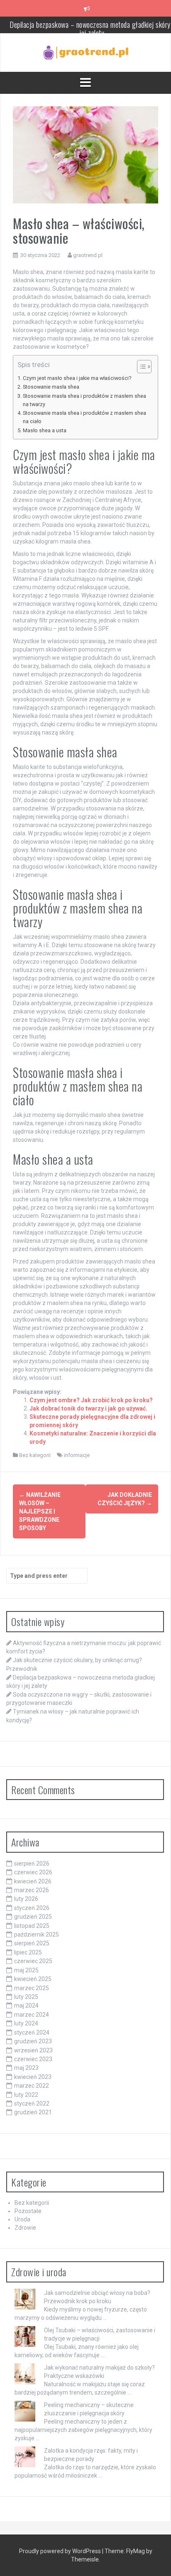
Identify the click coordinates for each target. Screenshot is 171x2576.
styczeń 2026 (32, 1908)
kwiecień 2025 (33, 1979)
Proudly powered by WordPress (61, 2551)
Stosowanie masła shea (51, 387)
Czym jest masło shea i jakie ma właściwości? (77, 378)
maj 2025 (26, 1970)
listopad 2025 (32, 1926)
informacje (77, 1455)
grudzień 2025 (33, 1917)
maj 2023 (26, 2068)
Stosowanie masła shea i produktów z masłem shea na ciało (84, 417)
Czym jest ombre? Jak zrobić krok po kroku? (91, 1400)
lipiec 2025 (28, 1952)
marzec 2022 (32, 2086)
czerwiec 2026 (33, 1872)
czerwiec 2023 (33, 2059)
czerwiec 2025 (33, 1961)
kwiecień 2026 (33, 1881)
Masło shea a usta (45, 430)
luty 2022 (26, 2095)
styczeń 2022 (32, 2103)
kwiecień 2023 (33, 2077)
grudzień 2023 (33, 2041)
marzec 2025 (32, 1988)
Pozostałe (28, 2211)
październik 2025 (37, 1934)
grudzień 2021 (33, 2112)
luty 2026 (26, 1899)
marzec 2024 (32, 2015)
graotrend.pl (88, 255)
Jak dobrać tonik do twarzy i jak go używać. (88, 1408)
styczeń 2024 (32, 2032)
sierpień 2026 (32, 1863)
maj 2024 (26, 2005)
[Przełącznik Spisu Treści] (140, 367)
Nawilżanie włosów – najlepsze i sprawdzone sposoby (40, 1511)
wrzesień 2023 (33, 2050)
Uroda (22, 2219)
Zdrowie (25, 2228)
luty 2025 (26, 1997)
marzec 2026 (32, 1890)
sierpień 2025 (32, 1943)
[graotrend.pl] (86, 52)
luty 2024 (26, 2023)
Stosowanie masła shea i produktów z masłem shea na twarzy (84, 400)
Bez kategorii (35, 1455)
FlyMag (136, 2551)
